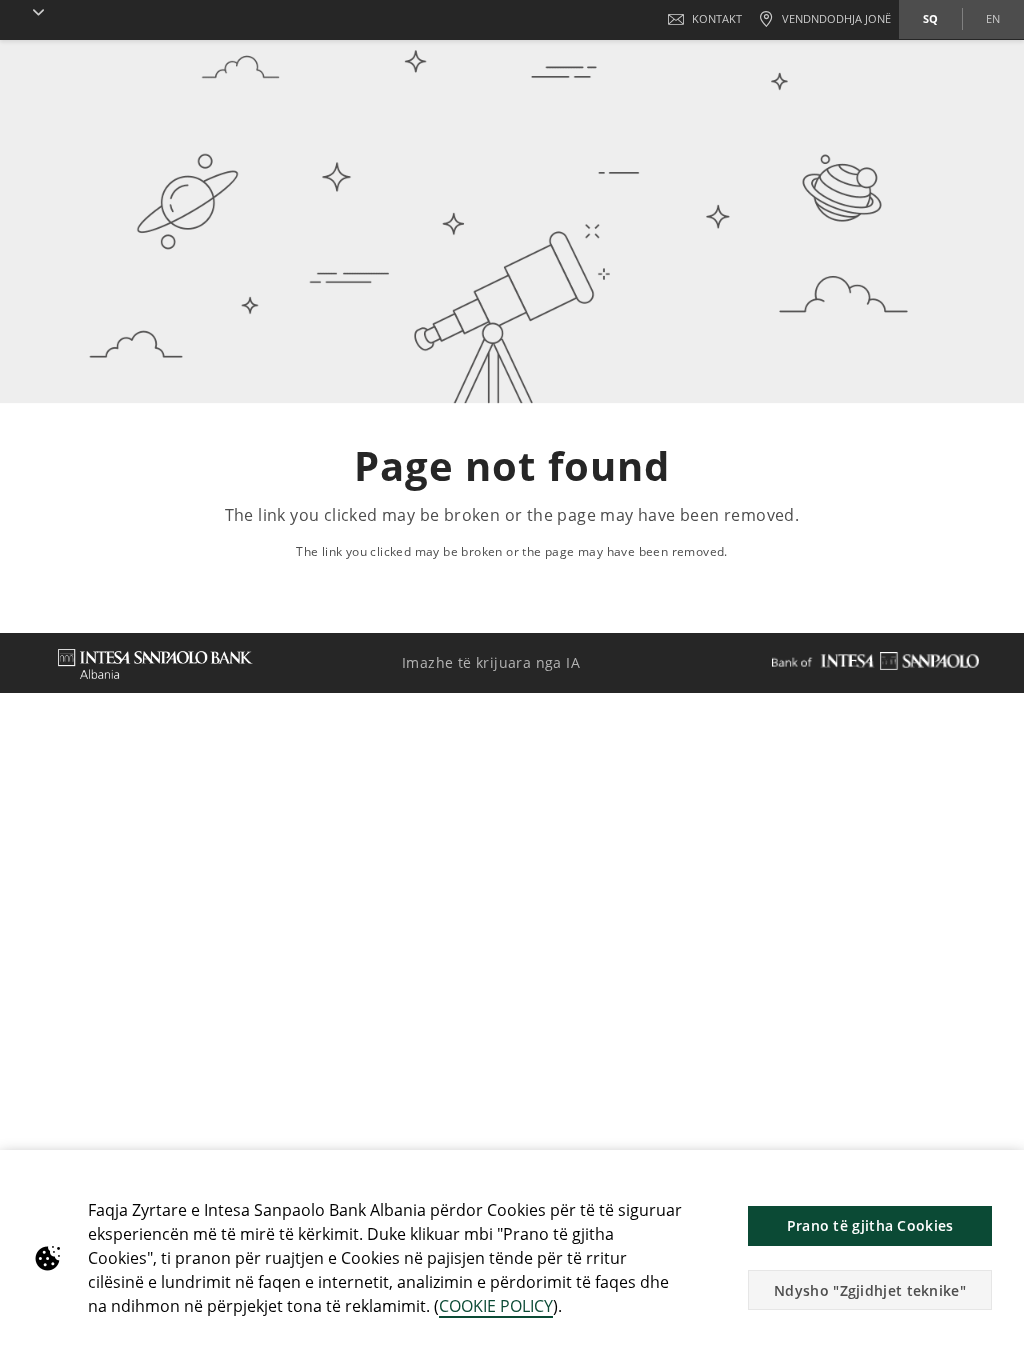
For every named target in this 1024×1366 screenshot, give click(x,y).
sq (930, 18)
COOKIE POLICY (496, 1306)
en (993, 18)
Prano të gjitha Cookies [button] (870, 1225)
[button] (26, 12)
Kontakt (717, 18)
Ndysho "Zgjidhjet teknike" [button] (870, 1290)
